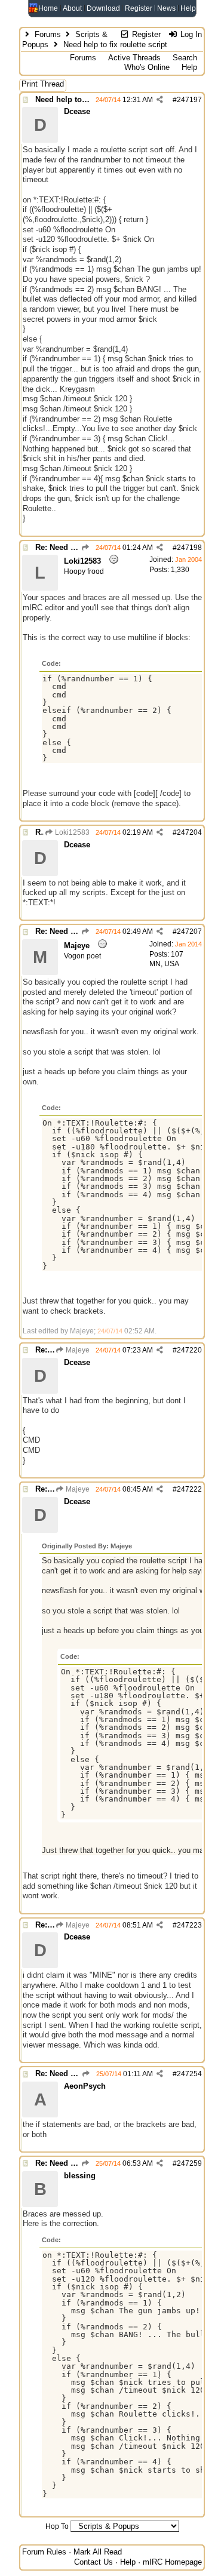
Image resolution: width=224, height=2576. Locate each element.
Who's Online (147, 67)
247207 (189, 932)
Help (188, 8)
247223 (189, 1925)
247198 (189, 548)
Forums (48, 34)
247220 (189, 1350)
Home (48, 8)
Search (185, 58)
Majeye (77, 1350)
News (166, 8)
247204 (189, 832)
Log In (190, 34)
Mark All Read (98, 2552)
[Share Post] (160, 100)
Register (139, 8)
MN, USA (164, 964)
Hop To (57, 2526)
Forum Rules (44, 2552)
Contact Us (93, 2562)
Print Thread (43, 84)
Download (103, 8)
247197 (189, 100)
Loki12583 (71, 832)
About (72, 8)
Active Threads (134, 58)
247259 (189, 2163)
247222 (189, 1489)
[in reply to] (85, 548)
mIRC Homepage (172, 2562)
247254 (189, 2074)
